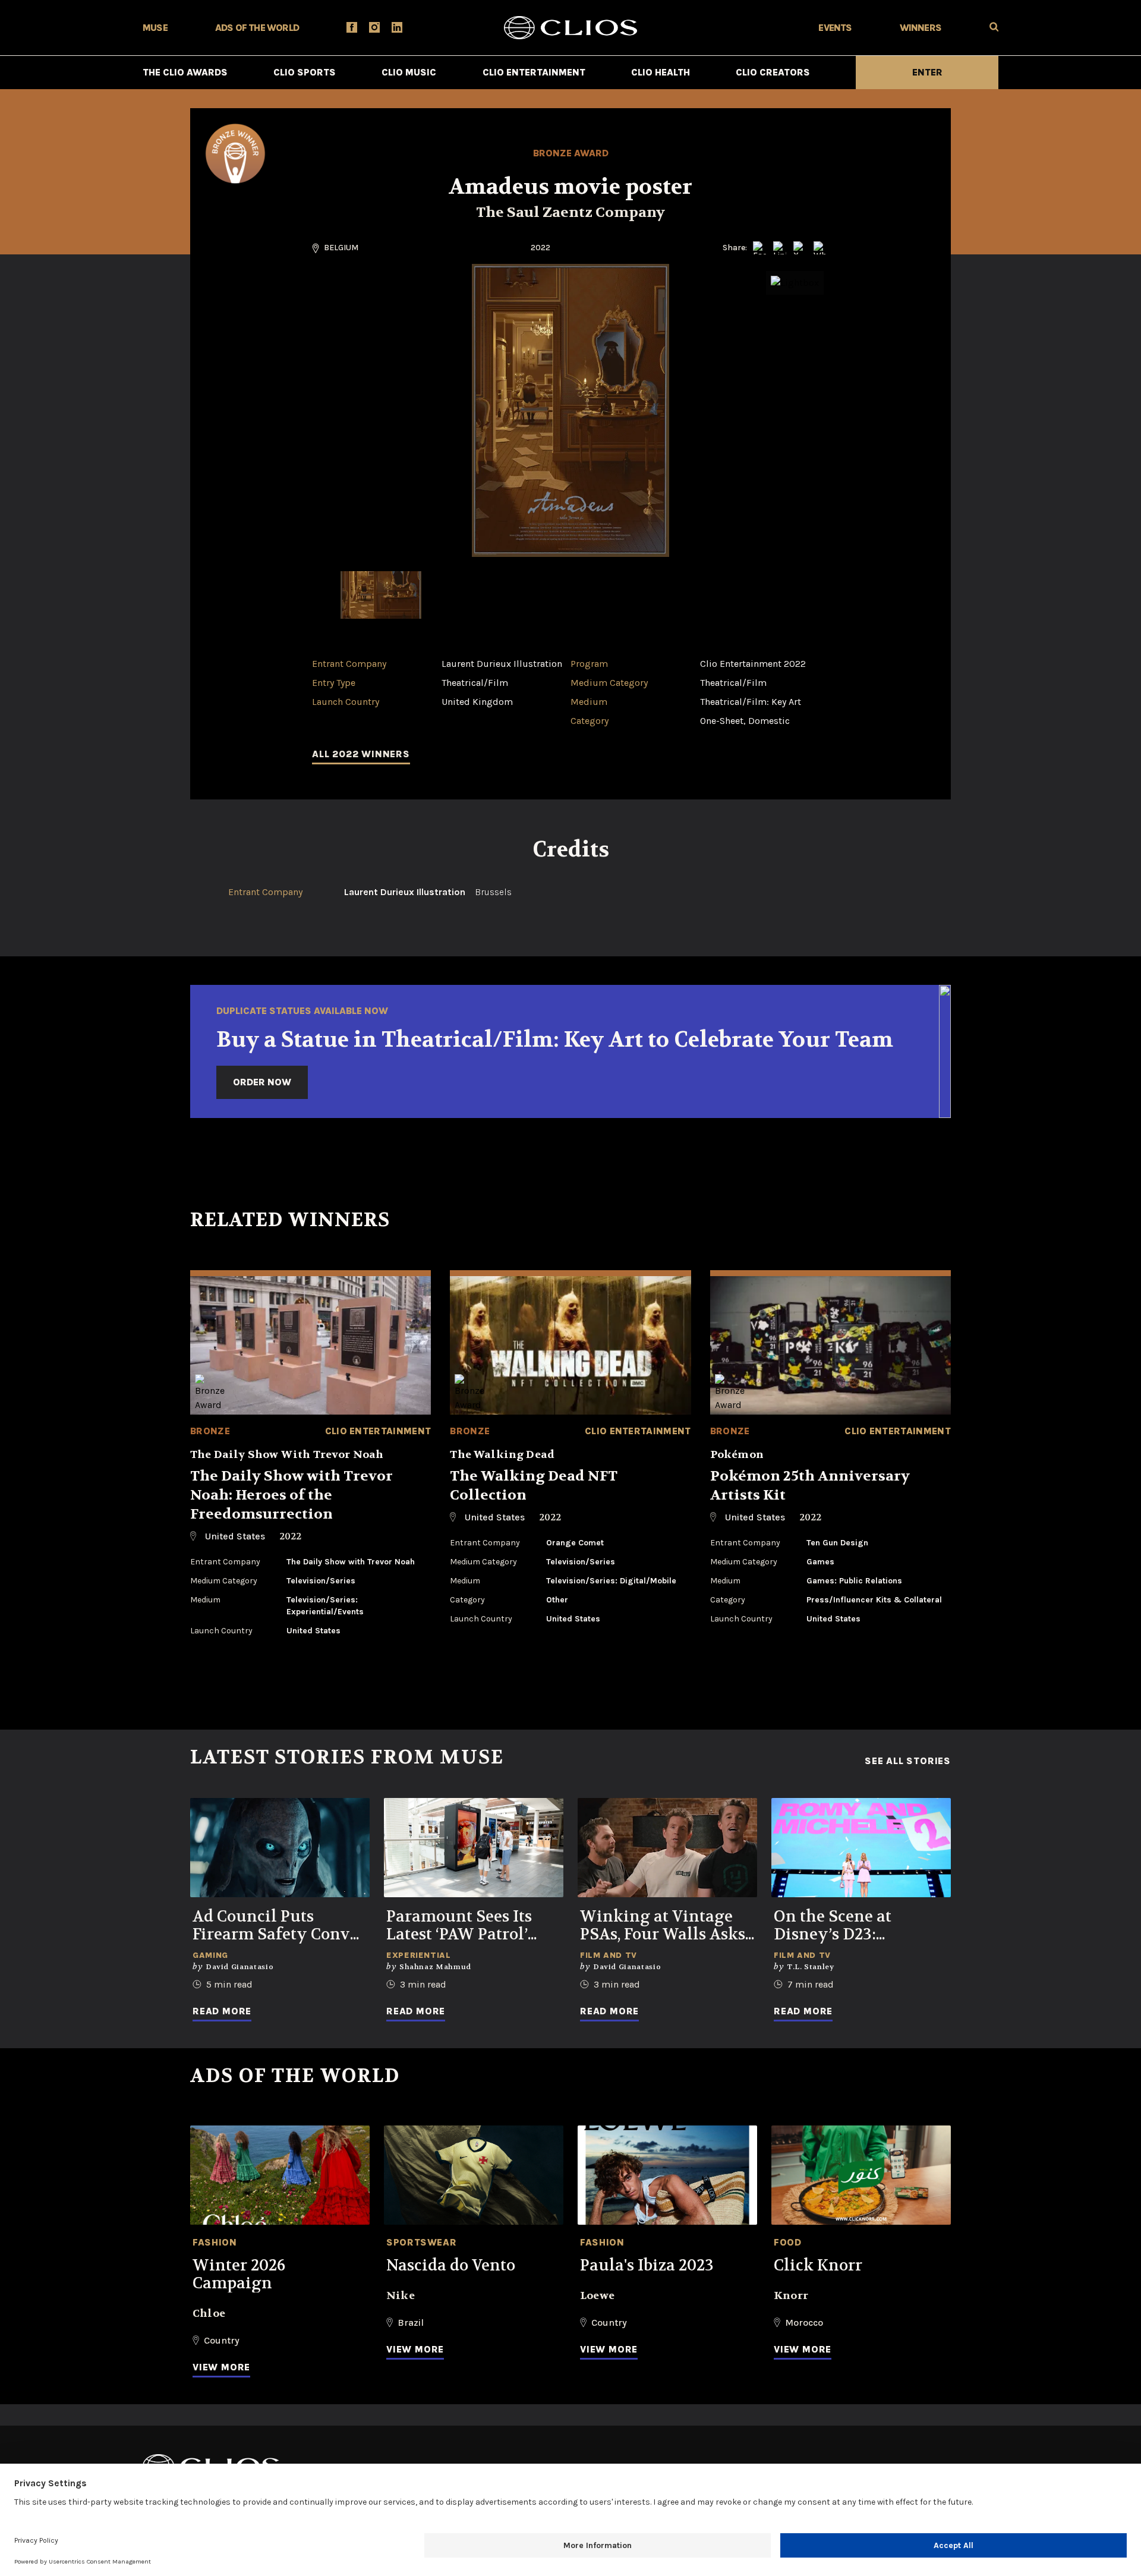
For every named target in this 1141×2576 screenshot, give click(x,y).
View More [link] (221, 2367)
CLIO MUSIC (409, 72)
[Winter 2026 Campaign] (280, 2175)
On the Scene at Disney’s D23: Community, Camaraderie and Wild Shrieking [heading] (860, 1926)
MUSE (155, 28)
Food (788, 2242)
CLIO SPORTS (305, 72)
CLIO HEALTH (661, 72)
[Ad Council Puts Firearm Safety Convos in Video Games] (280, 1848)
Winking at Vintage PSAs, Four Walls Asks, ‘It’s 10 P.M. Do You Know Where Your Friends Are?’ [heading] (664, 1926)
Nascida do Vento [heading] (451, 2266)
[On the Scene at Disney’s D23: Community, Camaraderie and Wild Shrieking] (861, 1848)
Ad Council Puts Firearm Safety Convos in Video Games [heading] (279, 1926)
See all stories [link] (908, 1761)
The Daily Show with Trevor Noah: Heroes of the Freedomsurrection (291, 1495)
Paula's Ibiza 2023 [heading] (647, 2266)
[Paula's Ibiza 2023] (667, 2175)
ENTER (927, 72)
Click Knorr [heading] (818, 2266)
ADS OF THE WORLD (257, 28)
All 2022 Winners (361, 754)
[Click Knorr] (861, 2175)
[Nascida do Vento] (474, 2175)
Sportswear (421, 2242)
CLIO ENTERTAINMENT (534, 72)
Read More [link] (222, 2011)
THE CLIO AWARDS (185, 72)
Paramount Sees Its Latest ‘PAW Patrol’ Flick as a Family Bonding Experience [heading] (464, 1926)
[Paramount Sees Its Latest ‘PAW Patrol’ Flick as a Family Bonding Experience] (474, 1848)
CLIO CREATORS (773, 72)
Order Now (262, 1082)
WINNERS (921, 28)
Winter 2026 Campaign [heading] (239, 2275)
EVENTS (835, 28)
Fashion (215, 2242)
